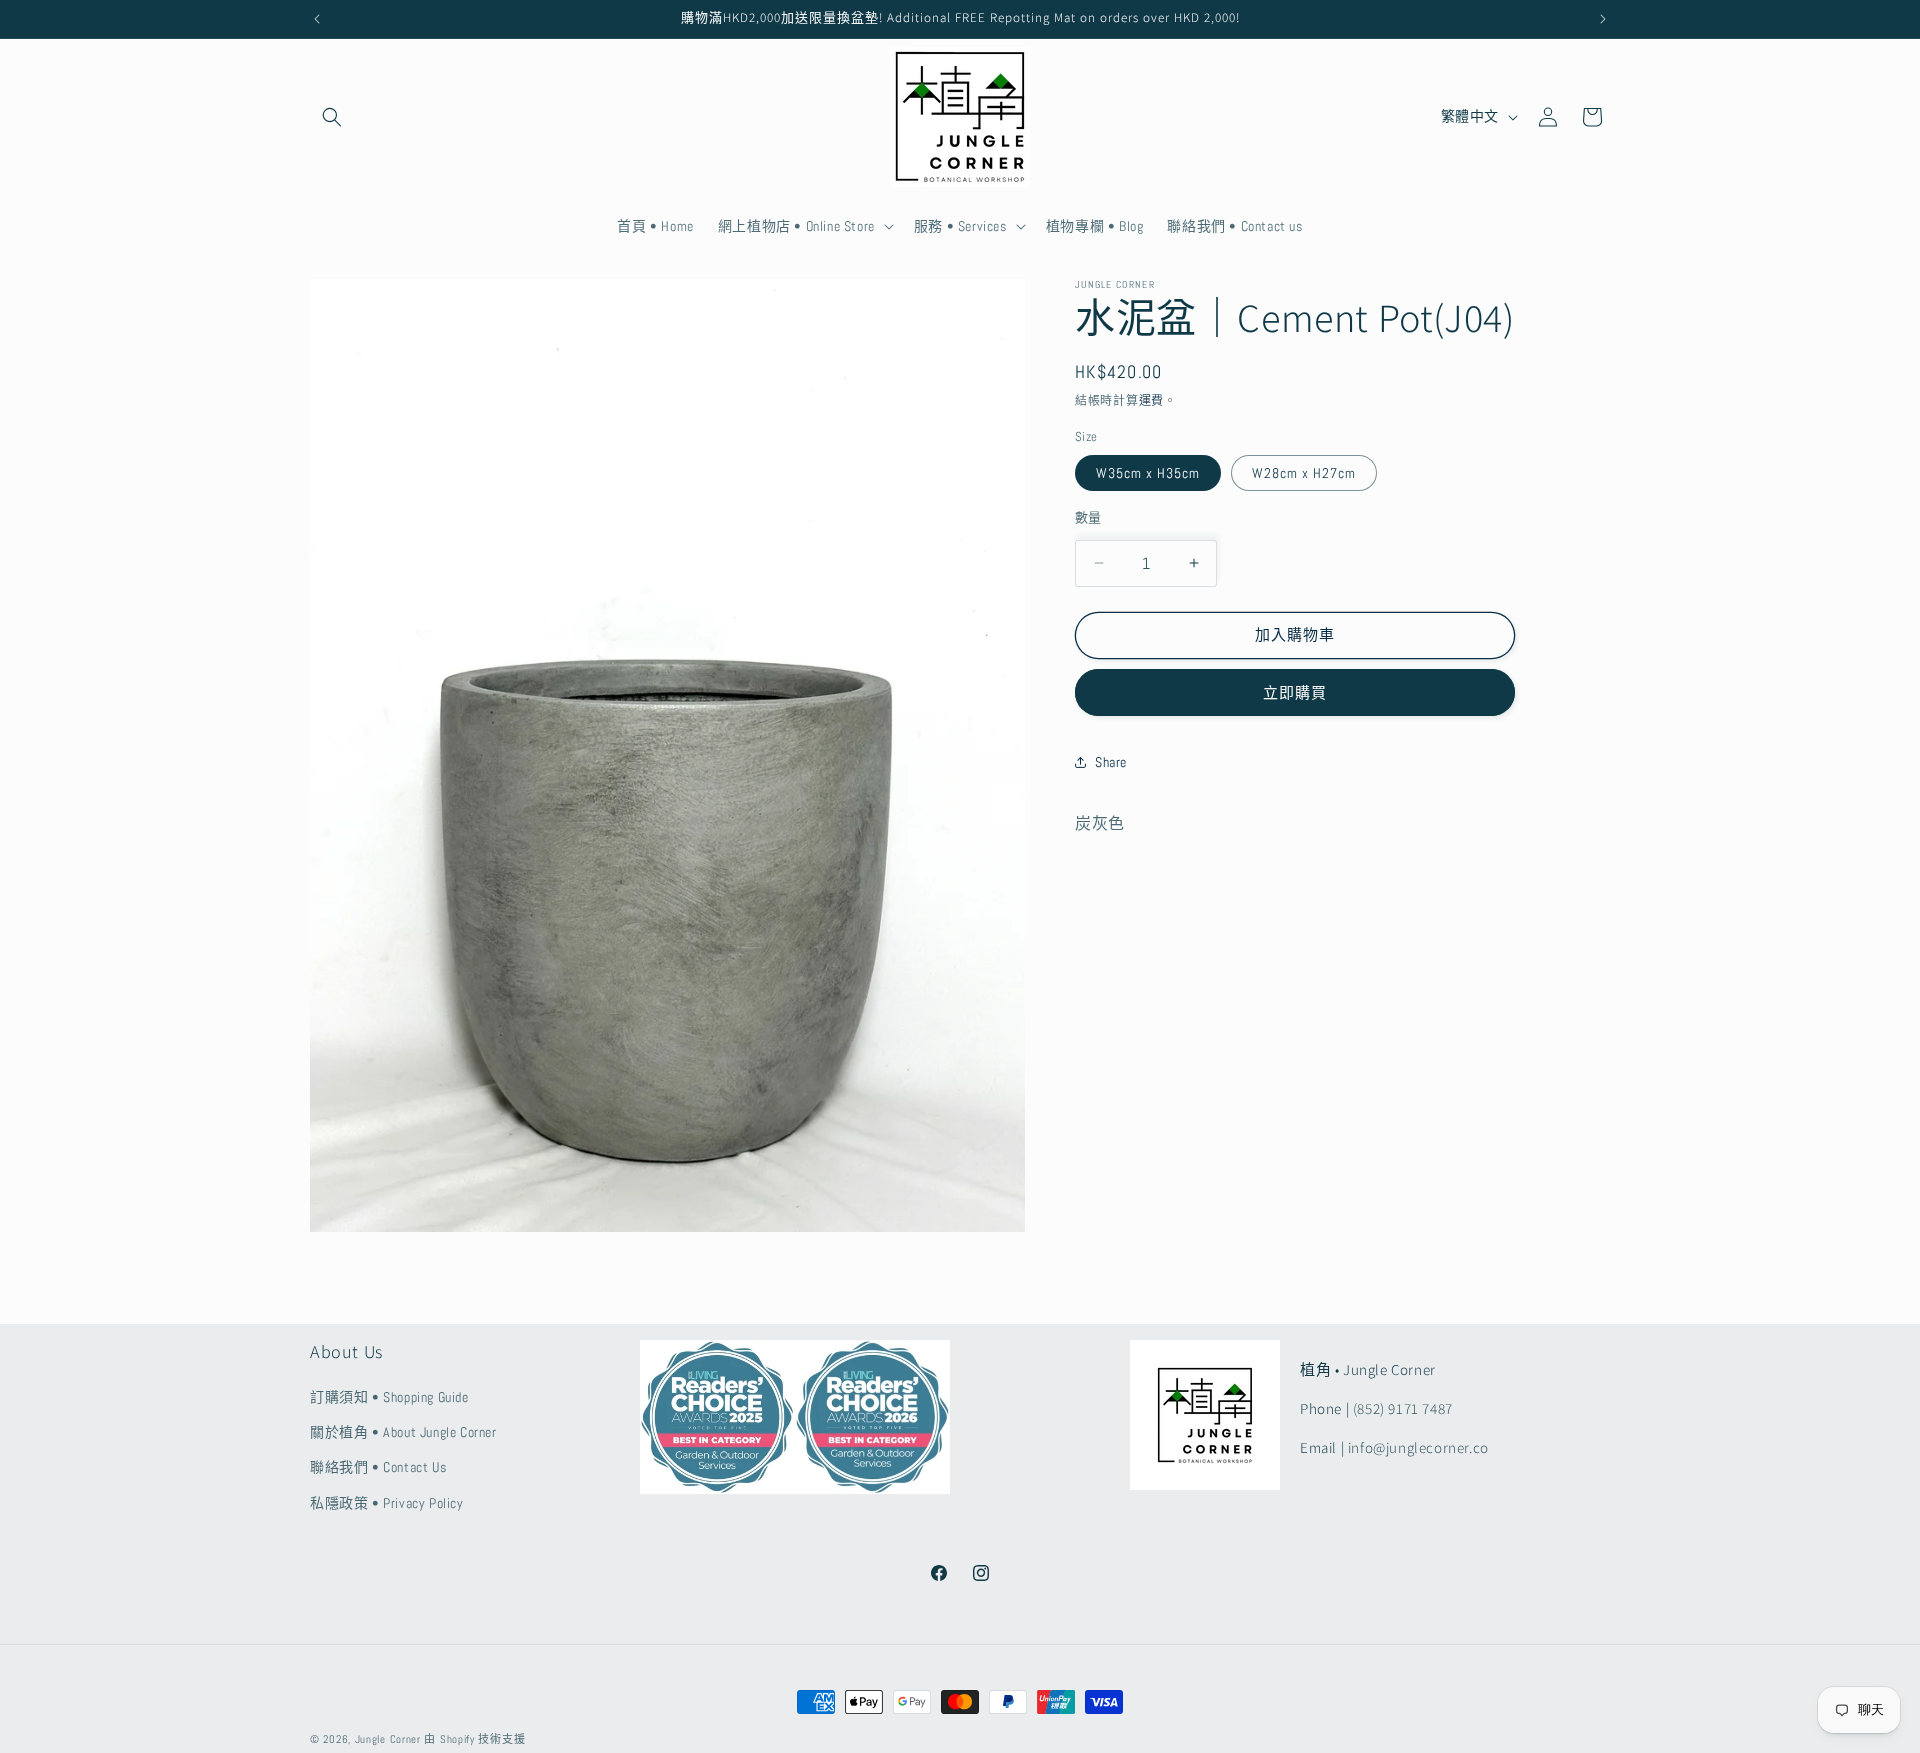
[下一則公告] (1603, 19)
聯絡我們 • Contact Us (378, 1468)
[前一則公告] (317, 19)
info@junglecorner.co (1418, 1448)
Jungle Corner (388, 1739)
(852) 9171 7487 (1403, 1409)
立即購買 (1295, 691)
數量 (1088, 517)
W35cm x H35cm (1148, 473)
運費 (1151, 401)
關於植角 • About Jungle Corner (403, 1433)
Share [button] (1111, 761)
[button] (332, 117)
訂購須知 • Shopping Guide (389, 1398)
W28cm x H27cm (1304, 473)
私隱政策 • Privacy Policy (387, 1503)
